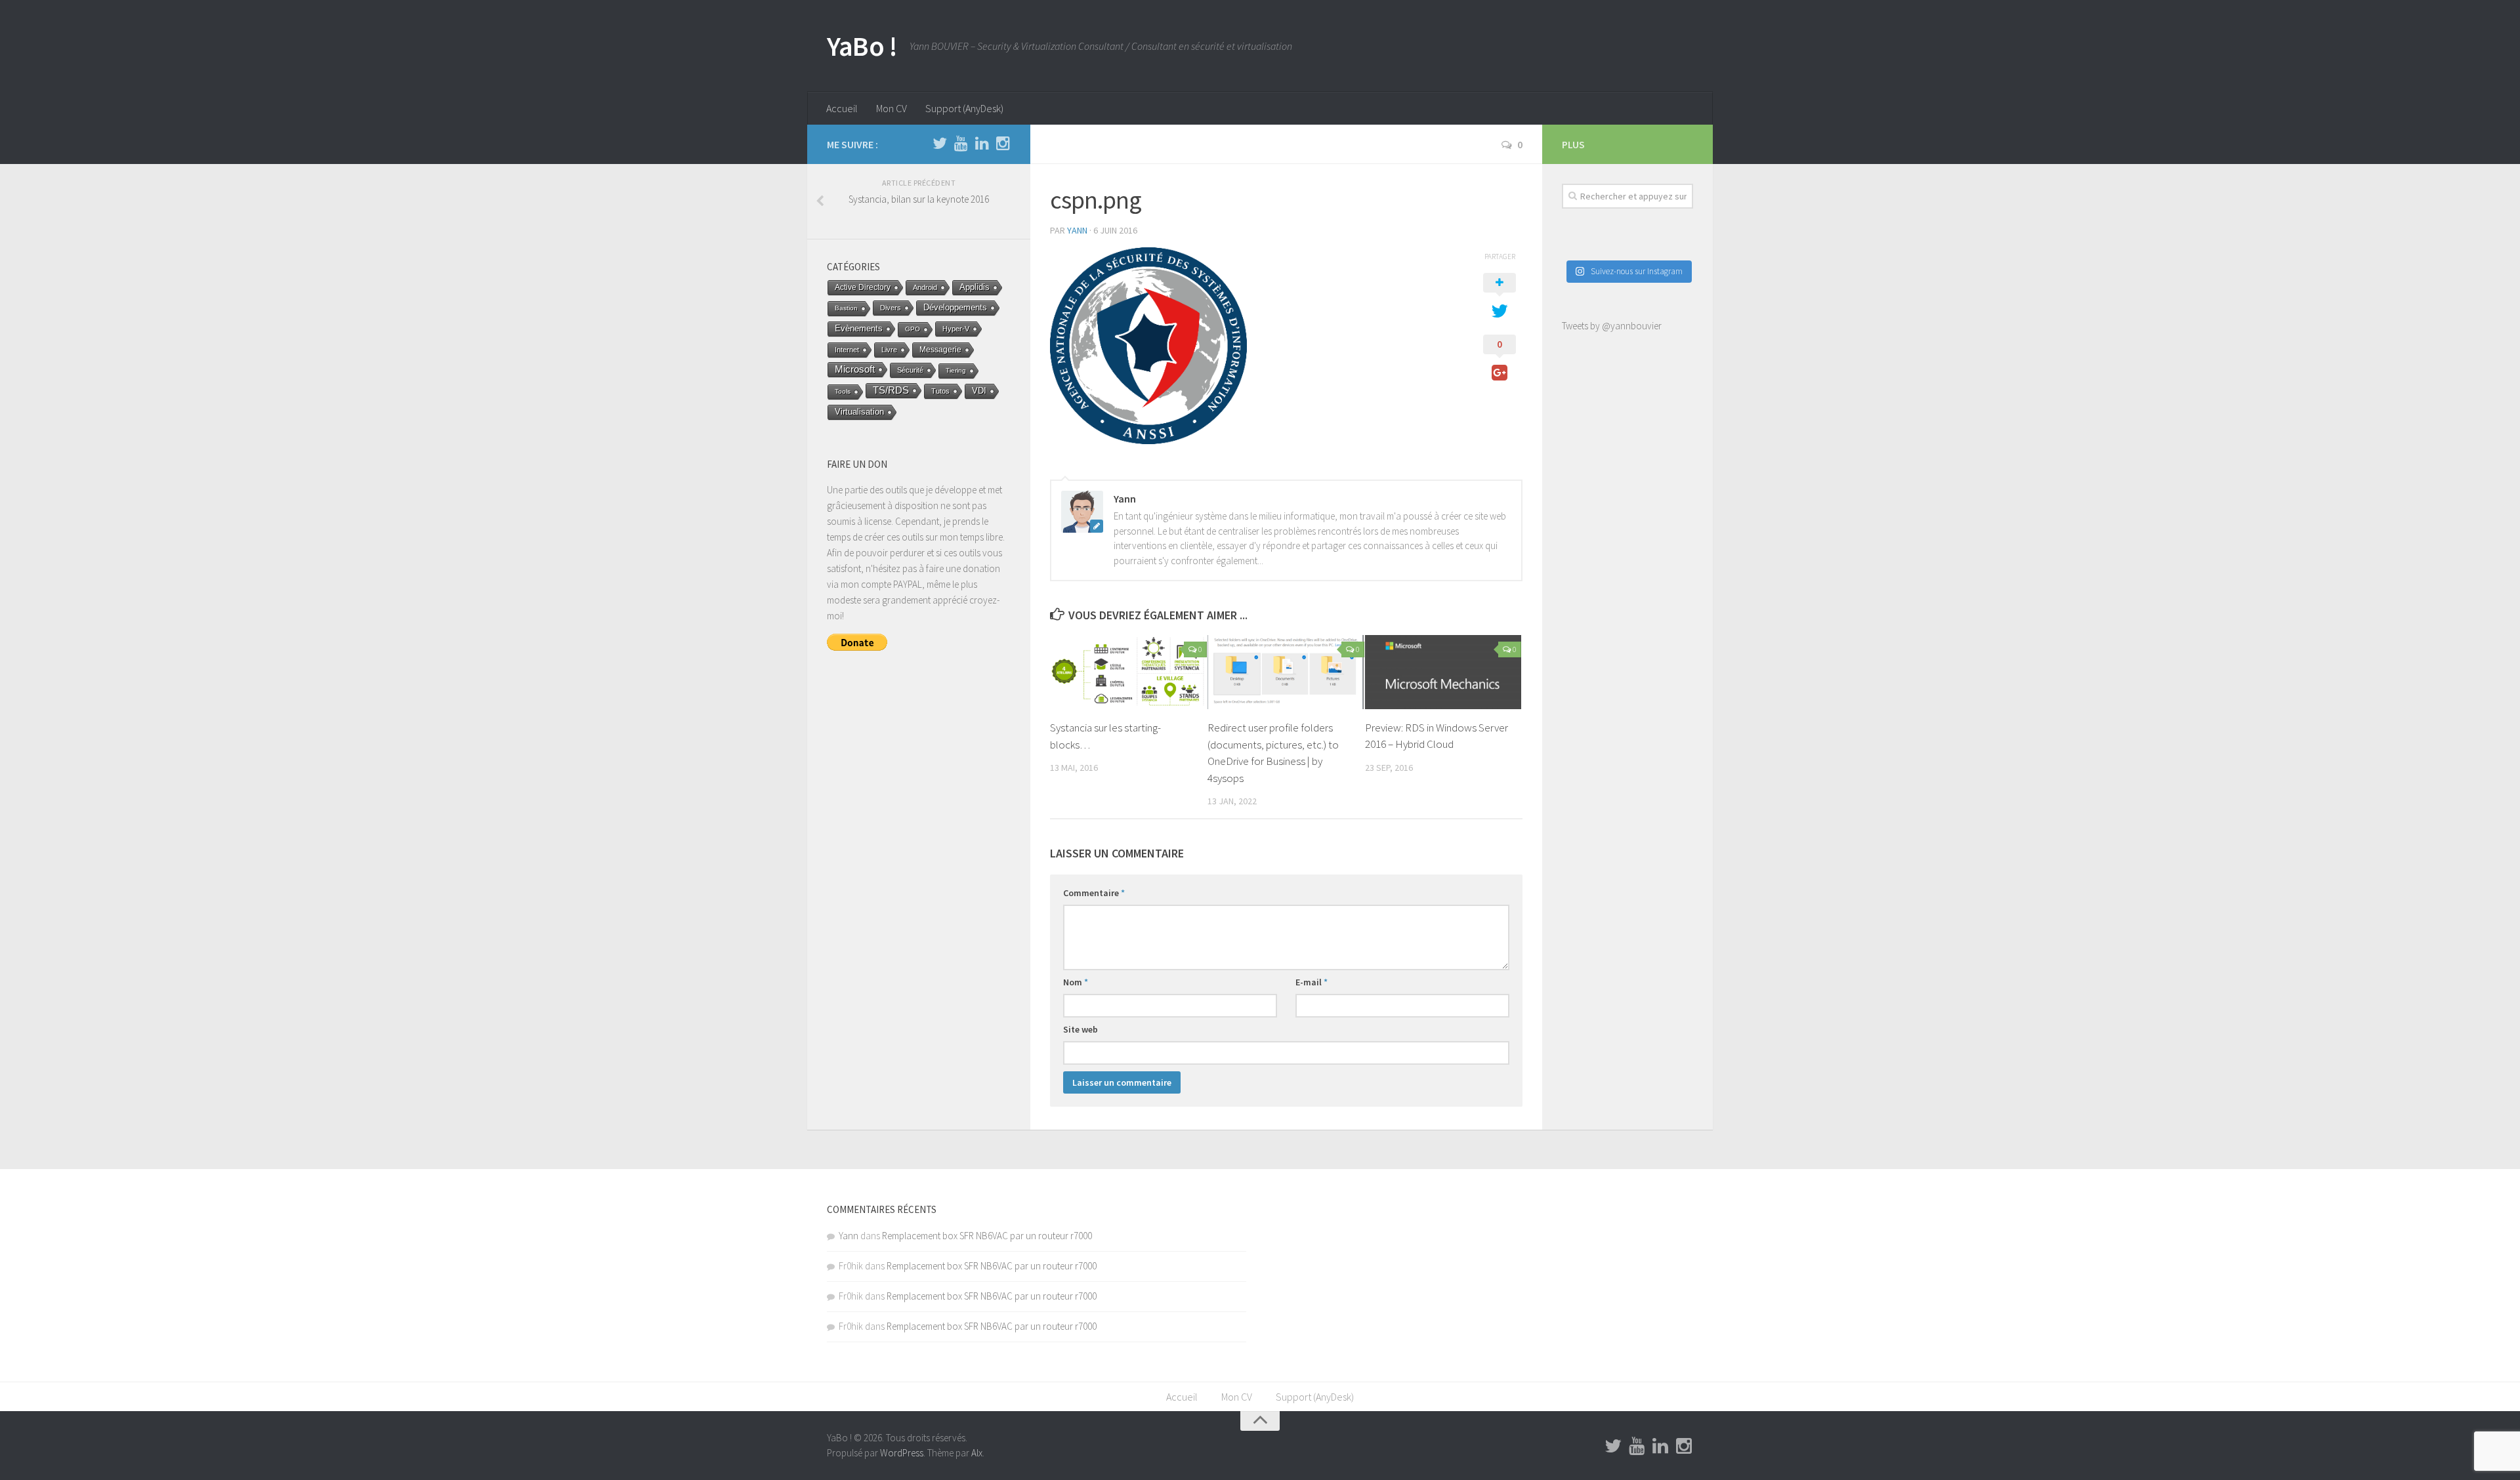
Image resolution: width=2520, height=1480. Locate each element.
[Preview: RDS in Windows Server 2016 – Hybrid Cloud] (1443, 672)
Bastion (846, 308)
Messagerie (940, 350)
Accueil (842, 108)
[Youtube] (961, 144)
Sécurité (910, 370)
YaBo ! (862, 46)
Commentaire (1094, 893)
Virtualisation (859, 412)
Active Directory (863, 287)
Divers (891, 308)
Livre (889, 350)
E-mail (1312, 982)
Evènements (859, 329)
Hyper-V (956, 329)
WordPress (902, 1453)
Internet (847, 350)
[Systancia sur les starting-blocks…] (1128, 672)
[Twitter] (940, 144)
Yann (1077, 230)
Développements (955, 307)
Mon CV (892, 108)
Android (925, 287)
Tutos (940, 391)
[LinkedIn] (982, 144)
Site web (1081, 1029)
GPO (913, 329)
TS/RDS (891, 390)
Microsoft (855, 369)
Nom (1076, 982)
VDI (979, 391)
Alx (977, 1453)
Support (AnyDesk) (964, 108)
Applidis (975, 287)
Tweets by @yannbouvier (1612, 326)
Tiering (956, 370)
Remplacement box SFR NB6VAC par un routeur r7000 (987, 1236)
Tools (843, 391)
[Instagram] (1003, 144)
